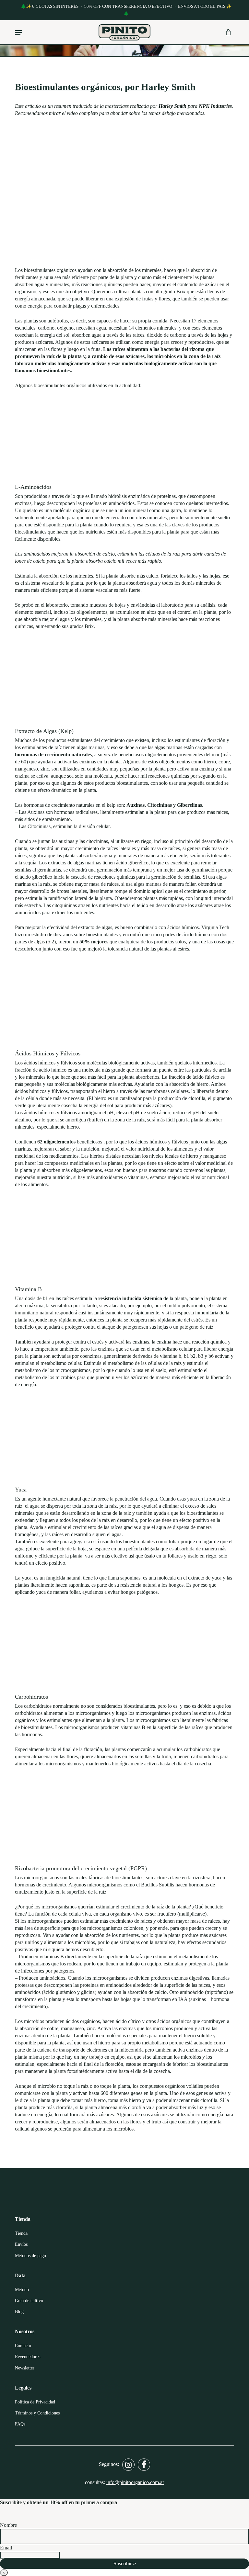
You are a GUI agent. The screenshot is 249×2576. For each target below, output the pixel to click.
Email (6, 2548)
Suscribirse (125, 2564)
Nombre (8, 2525)
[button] (18, 32)
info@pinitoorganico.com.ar (135, 2482)
